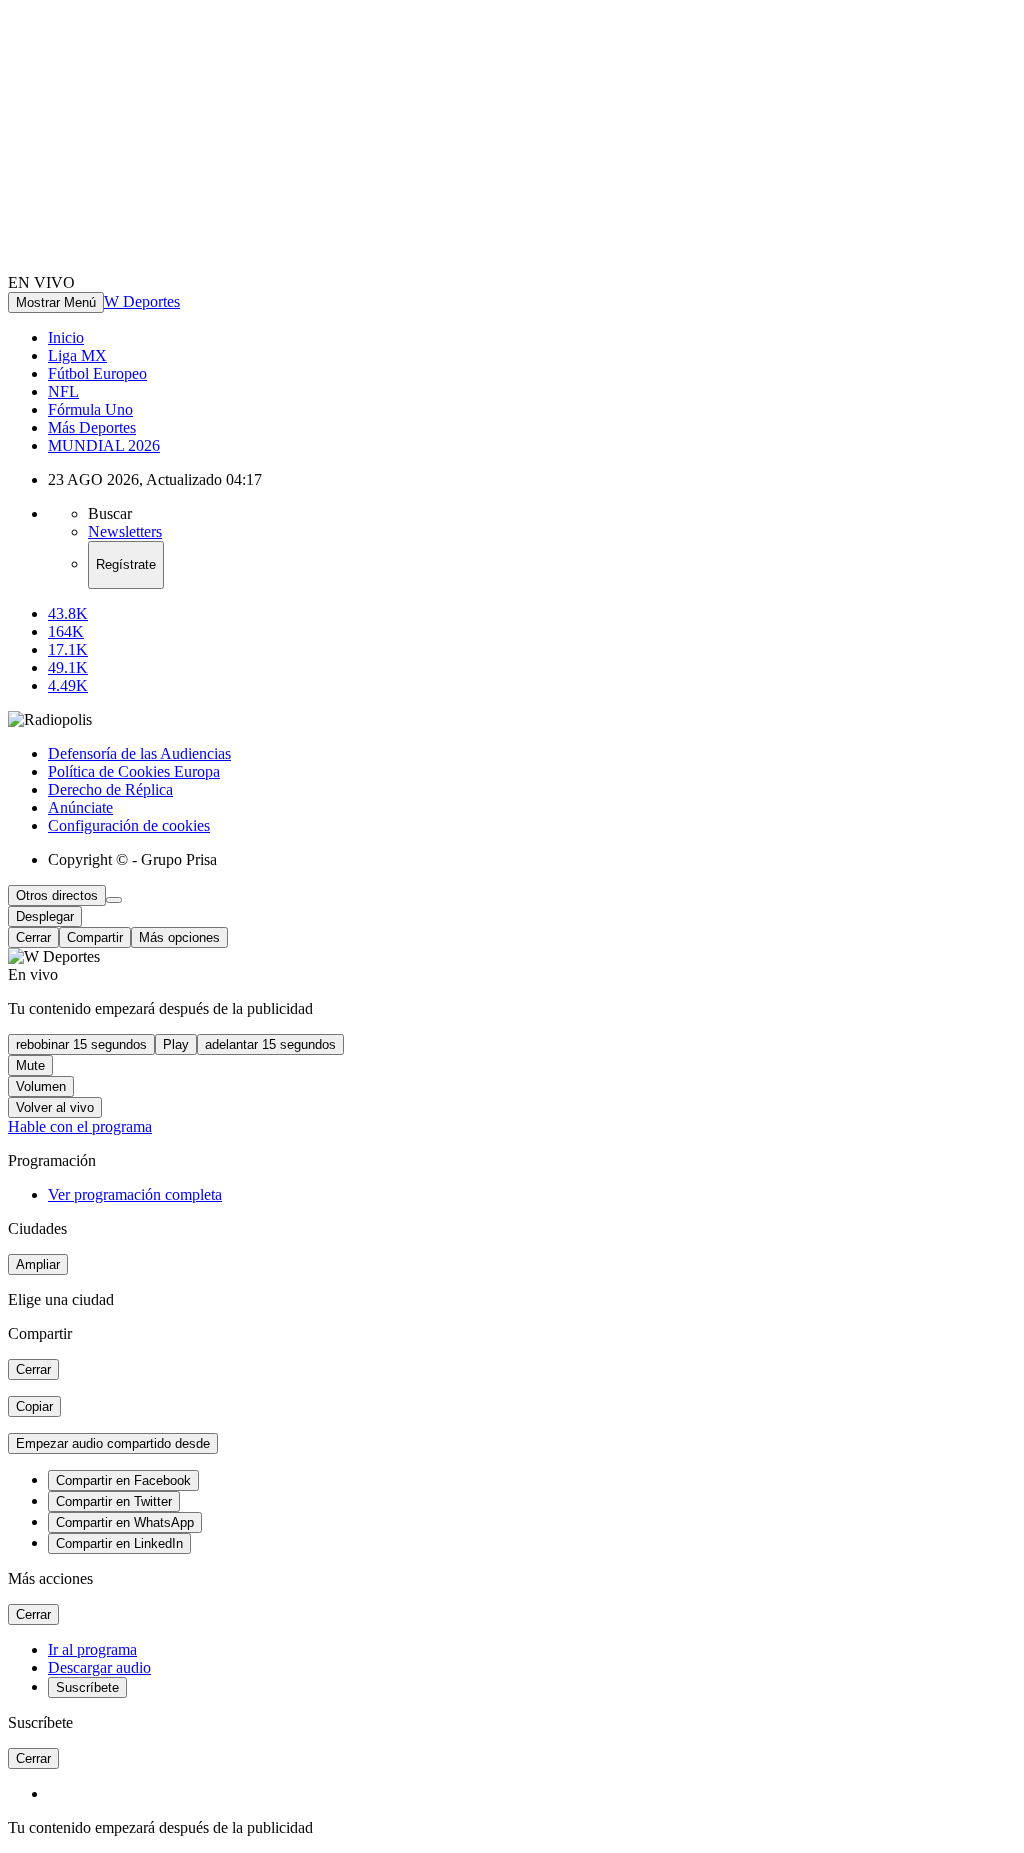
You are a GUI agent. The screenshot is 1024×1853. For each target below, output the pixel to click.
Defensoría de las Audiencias (139, 753)
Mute (30, 1065)
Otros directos (57, 895)
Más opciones (179, 937)
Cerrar (33, 937)
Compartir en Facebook (123, 1480)
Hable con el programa (80, 1126)
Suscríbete (87, 1687)
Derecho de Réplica (110, 789)
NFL (63, 391)
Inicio (66, 337)
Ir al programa (92, 1649)
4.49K (68, 685)
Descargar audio (99, 1667)
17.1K (68, 649)
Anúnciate (80, 807)
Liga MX (77, 355)
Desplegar (45, 916)
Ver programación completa (135, 1194)
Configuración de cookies (129, 825)
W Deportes (142, 301)
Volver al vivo (55, 1107)
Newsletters (125, 531)
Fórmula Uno (90, 409)
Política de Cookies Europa (134, 771)
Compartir (95, 937)
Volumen (41, 1086)
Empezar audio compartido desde (113, 1443)
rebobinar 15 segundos (81, 1044)
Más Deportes (92, 427)
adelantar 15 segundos (270, 1044)
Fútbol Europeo (97, 373)
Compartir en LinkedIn (119, 1543)
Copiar (34, 1406)
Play (176, 1044)
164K (66, 631)
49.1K (68, 667)
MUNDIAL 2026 (104, 445)
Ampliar (38, 1264)
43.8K (68, 613)
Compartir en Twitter (114, 1501)
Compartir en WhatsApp (125, 1522)
